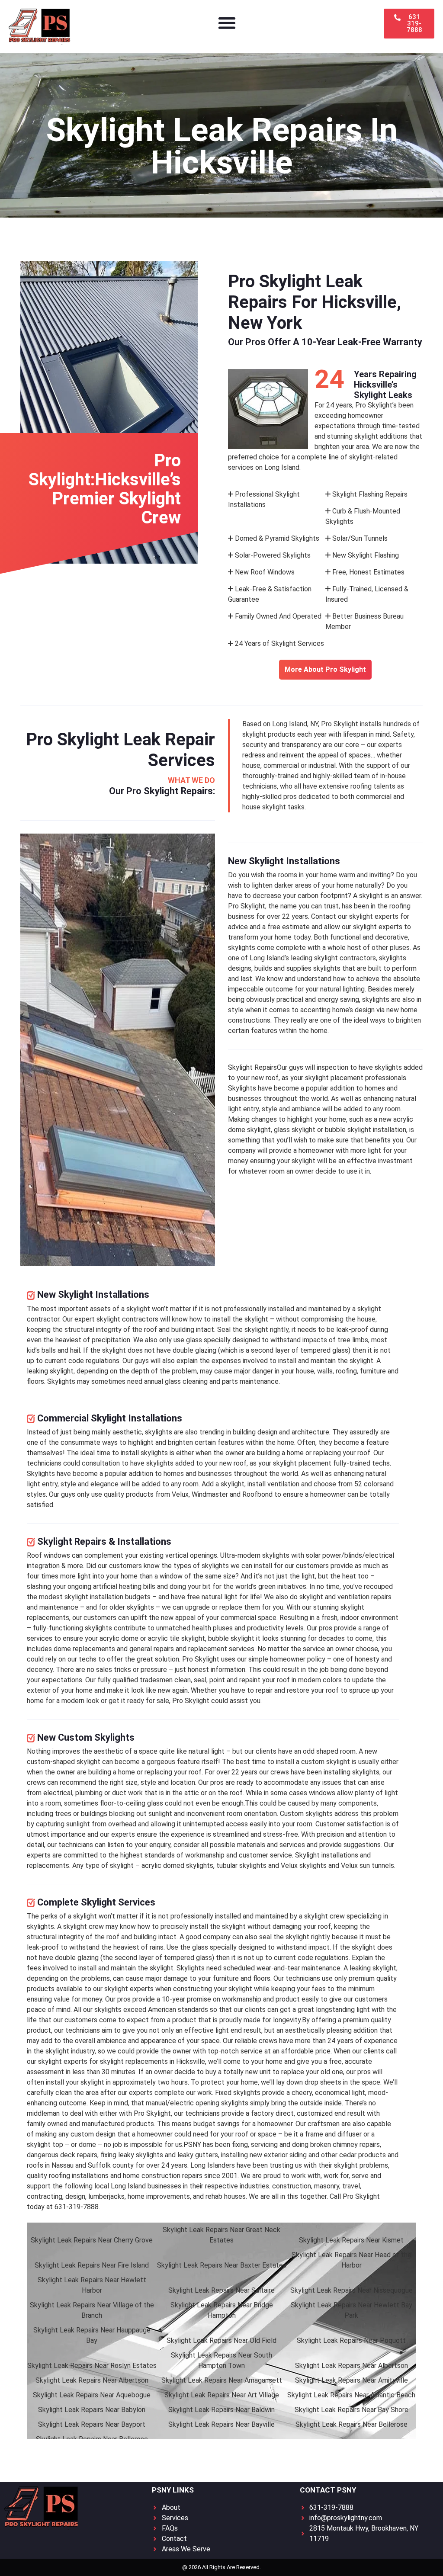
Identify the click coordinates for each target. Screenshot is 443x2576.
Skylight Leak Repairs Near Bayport (92, 2424)
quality (114, 1494)
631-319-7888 (77, 2207)
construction (292, 2186)
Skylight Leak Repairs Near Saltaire (221, 2290)
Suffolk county (111, 2165)
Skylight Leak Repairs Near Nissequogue (352, 2290)
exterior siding (285, 2155)
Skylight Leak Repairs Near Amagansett (222, 2380)
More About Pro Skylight (325, 669)
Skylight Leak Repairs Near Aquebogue (92, 2395)
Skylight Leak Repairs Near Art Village (222, 2395)
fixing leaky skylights (132, 2155)
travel (351, 2186)
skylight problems (361, 2165)
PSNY (192, 2145)
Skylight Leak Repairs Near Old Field (221, 2340)
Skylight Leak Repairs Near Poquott (351, 2340)
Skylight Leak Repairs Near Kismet (351, 2240)
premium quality (373, 1978)
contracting (45, 2196)
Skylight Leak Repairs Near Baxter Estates (222, 2265)
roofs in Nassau (50, 2165)
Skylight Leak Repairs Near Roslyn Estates (92, 2366)
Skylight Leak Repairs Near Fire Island (92, 2265)
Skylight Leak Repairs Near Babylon (92, 2410)
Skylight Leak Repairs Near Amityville (352, 2380)
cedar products (363, 2155)
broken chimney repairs (345, 2145)
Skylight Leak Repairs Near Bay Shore (352, 2410)
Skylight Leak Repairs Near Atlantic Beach (351, 2395)
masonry (327, 2186)
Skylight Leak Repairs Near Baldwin (221, 2410)
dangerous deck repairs (62, 2155)
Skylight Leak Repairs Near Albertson (352, 2366)
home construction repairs (163, 2176)
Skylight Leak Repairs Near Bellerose (352, 2424)
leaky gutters (198, 2155)
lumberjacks (106, 2196)
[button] (227, 23)
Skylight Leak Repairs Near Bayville (221, 2424)
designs (240, 968)
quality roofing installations (68, 2176)
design (365, 1010)
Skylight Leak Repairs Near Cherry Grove (92, 2240)
